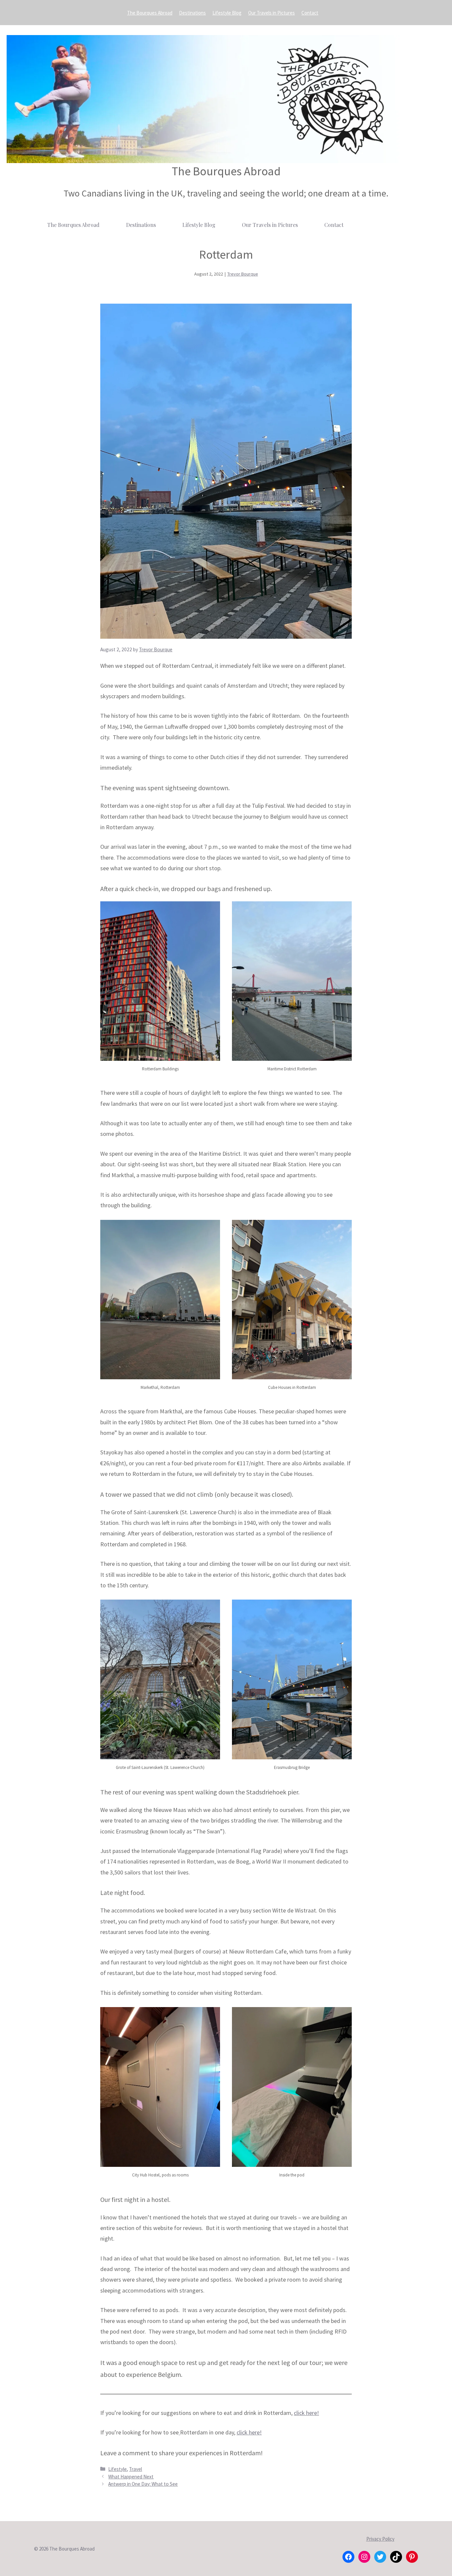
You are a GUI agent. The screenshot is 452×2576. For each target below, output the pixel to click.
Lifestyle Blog (227, 13)
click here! (306, 2413)
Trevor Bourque (243, 274)
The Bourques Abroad (150, 13)
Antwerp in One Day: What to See (143, 2484)
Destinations (192, 13)
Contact (310, 13)
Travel (136, 2469)
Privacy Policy (380, 2539)
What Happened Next (131, 2477)
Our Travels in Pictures (271, 13)
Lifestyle (117, 2469)
